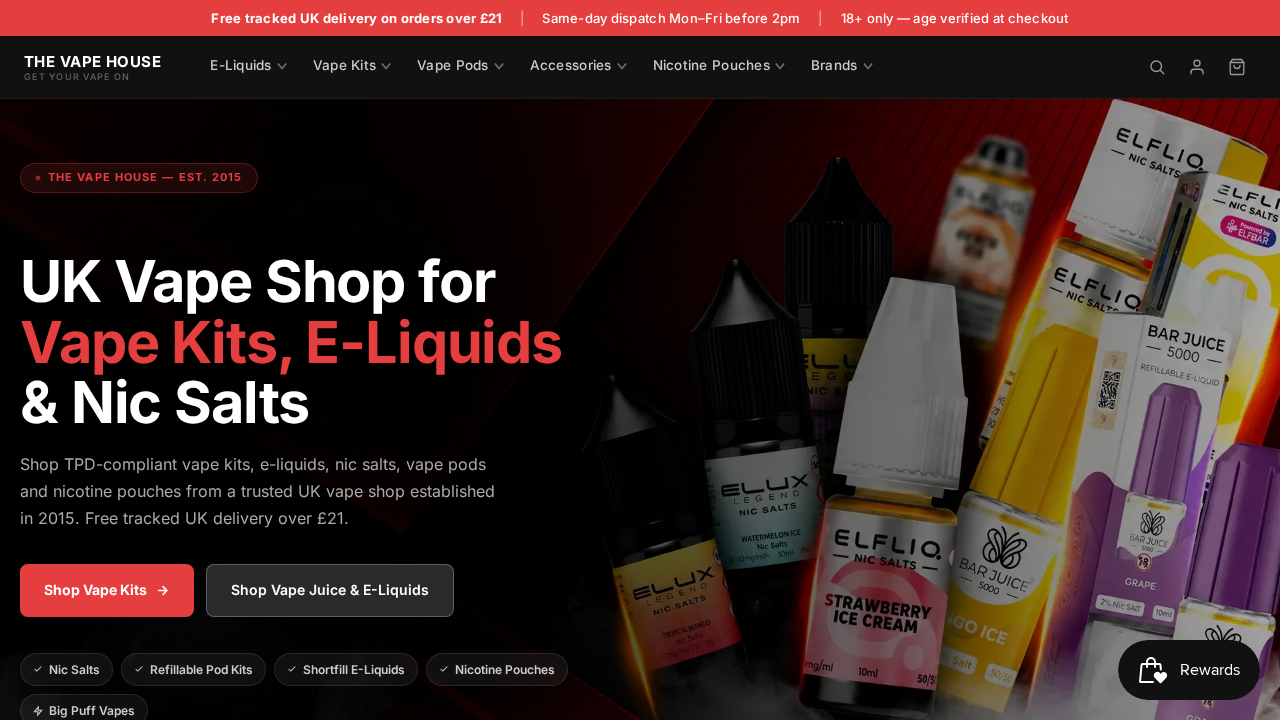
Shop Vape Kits (95, 589)
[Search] (1157, 67)
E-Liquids (240, 65)
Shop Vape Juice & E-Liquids (330, 589)
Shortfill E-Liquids (354, 669)
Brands (834, 65)
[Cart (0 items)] (1237, 67)
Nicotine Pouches (711, 65)
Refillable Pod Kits (201, 669)
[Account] (1197, 67)
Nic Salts (74, 669)
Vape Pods (452, 65)
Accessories (571, 65)
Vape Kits (344, 65)
